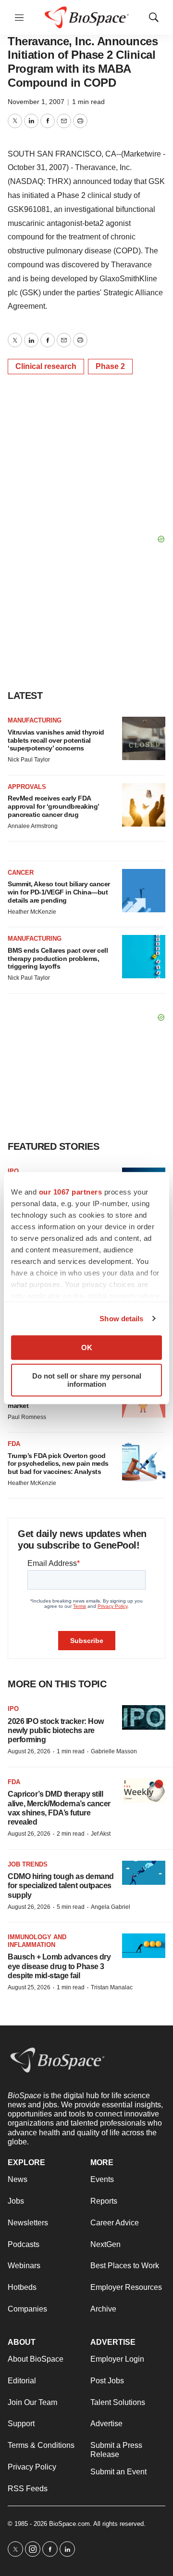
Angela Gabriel (111, 1907)
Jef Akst (101, 1834)
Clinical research (46, 366)
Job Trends (28, 1864)
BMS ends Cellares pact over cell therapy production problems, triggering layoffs (58, 959)
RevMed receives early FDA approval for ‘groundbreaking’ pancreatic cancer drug (53, 806)
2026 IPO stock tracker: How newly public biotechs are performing (56, 1730)
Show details (121, 1319)
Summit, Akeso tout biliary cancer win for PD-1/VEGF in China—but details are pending (59, 892)
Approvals (27, 787)
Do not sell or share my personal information (87, 1380)
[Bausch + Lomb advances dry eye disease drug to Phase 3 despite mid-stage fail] (144, 1946)
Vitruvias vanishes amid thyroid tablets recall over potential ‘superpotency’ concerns (56, 740)
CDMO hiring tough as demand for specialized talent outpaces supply (61, 1886)
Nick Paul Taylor (29, 760)
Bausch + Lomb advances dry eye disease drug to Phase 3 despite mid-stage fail (59, 1966)
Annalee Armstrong (33, 826)
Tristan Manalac (112, 1987)
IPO (13, 1171)
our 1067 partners (71, 1192)
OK (87, 1347)
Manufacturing (35, 720)
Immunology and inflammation (37, 1941)
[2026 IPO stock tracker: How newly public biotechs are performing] (144, 1717)
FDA (14, 1444)
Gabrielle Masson (114, 1751)
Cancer (21, 873)
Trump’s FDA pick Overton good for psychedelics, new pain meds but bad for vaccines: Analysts (58, 1464)
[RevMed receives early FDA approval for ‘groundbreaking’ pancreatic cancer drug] (144, 805)
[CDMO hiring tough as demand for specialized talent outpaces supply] (144, 1873)
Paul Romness (27, 1417)
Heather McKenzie (32, 912)
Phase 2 (110, 366)
